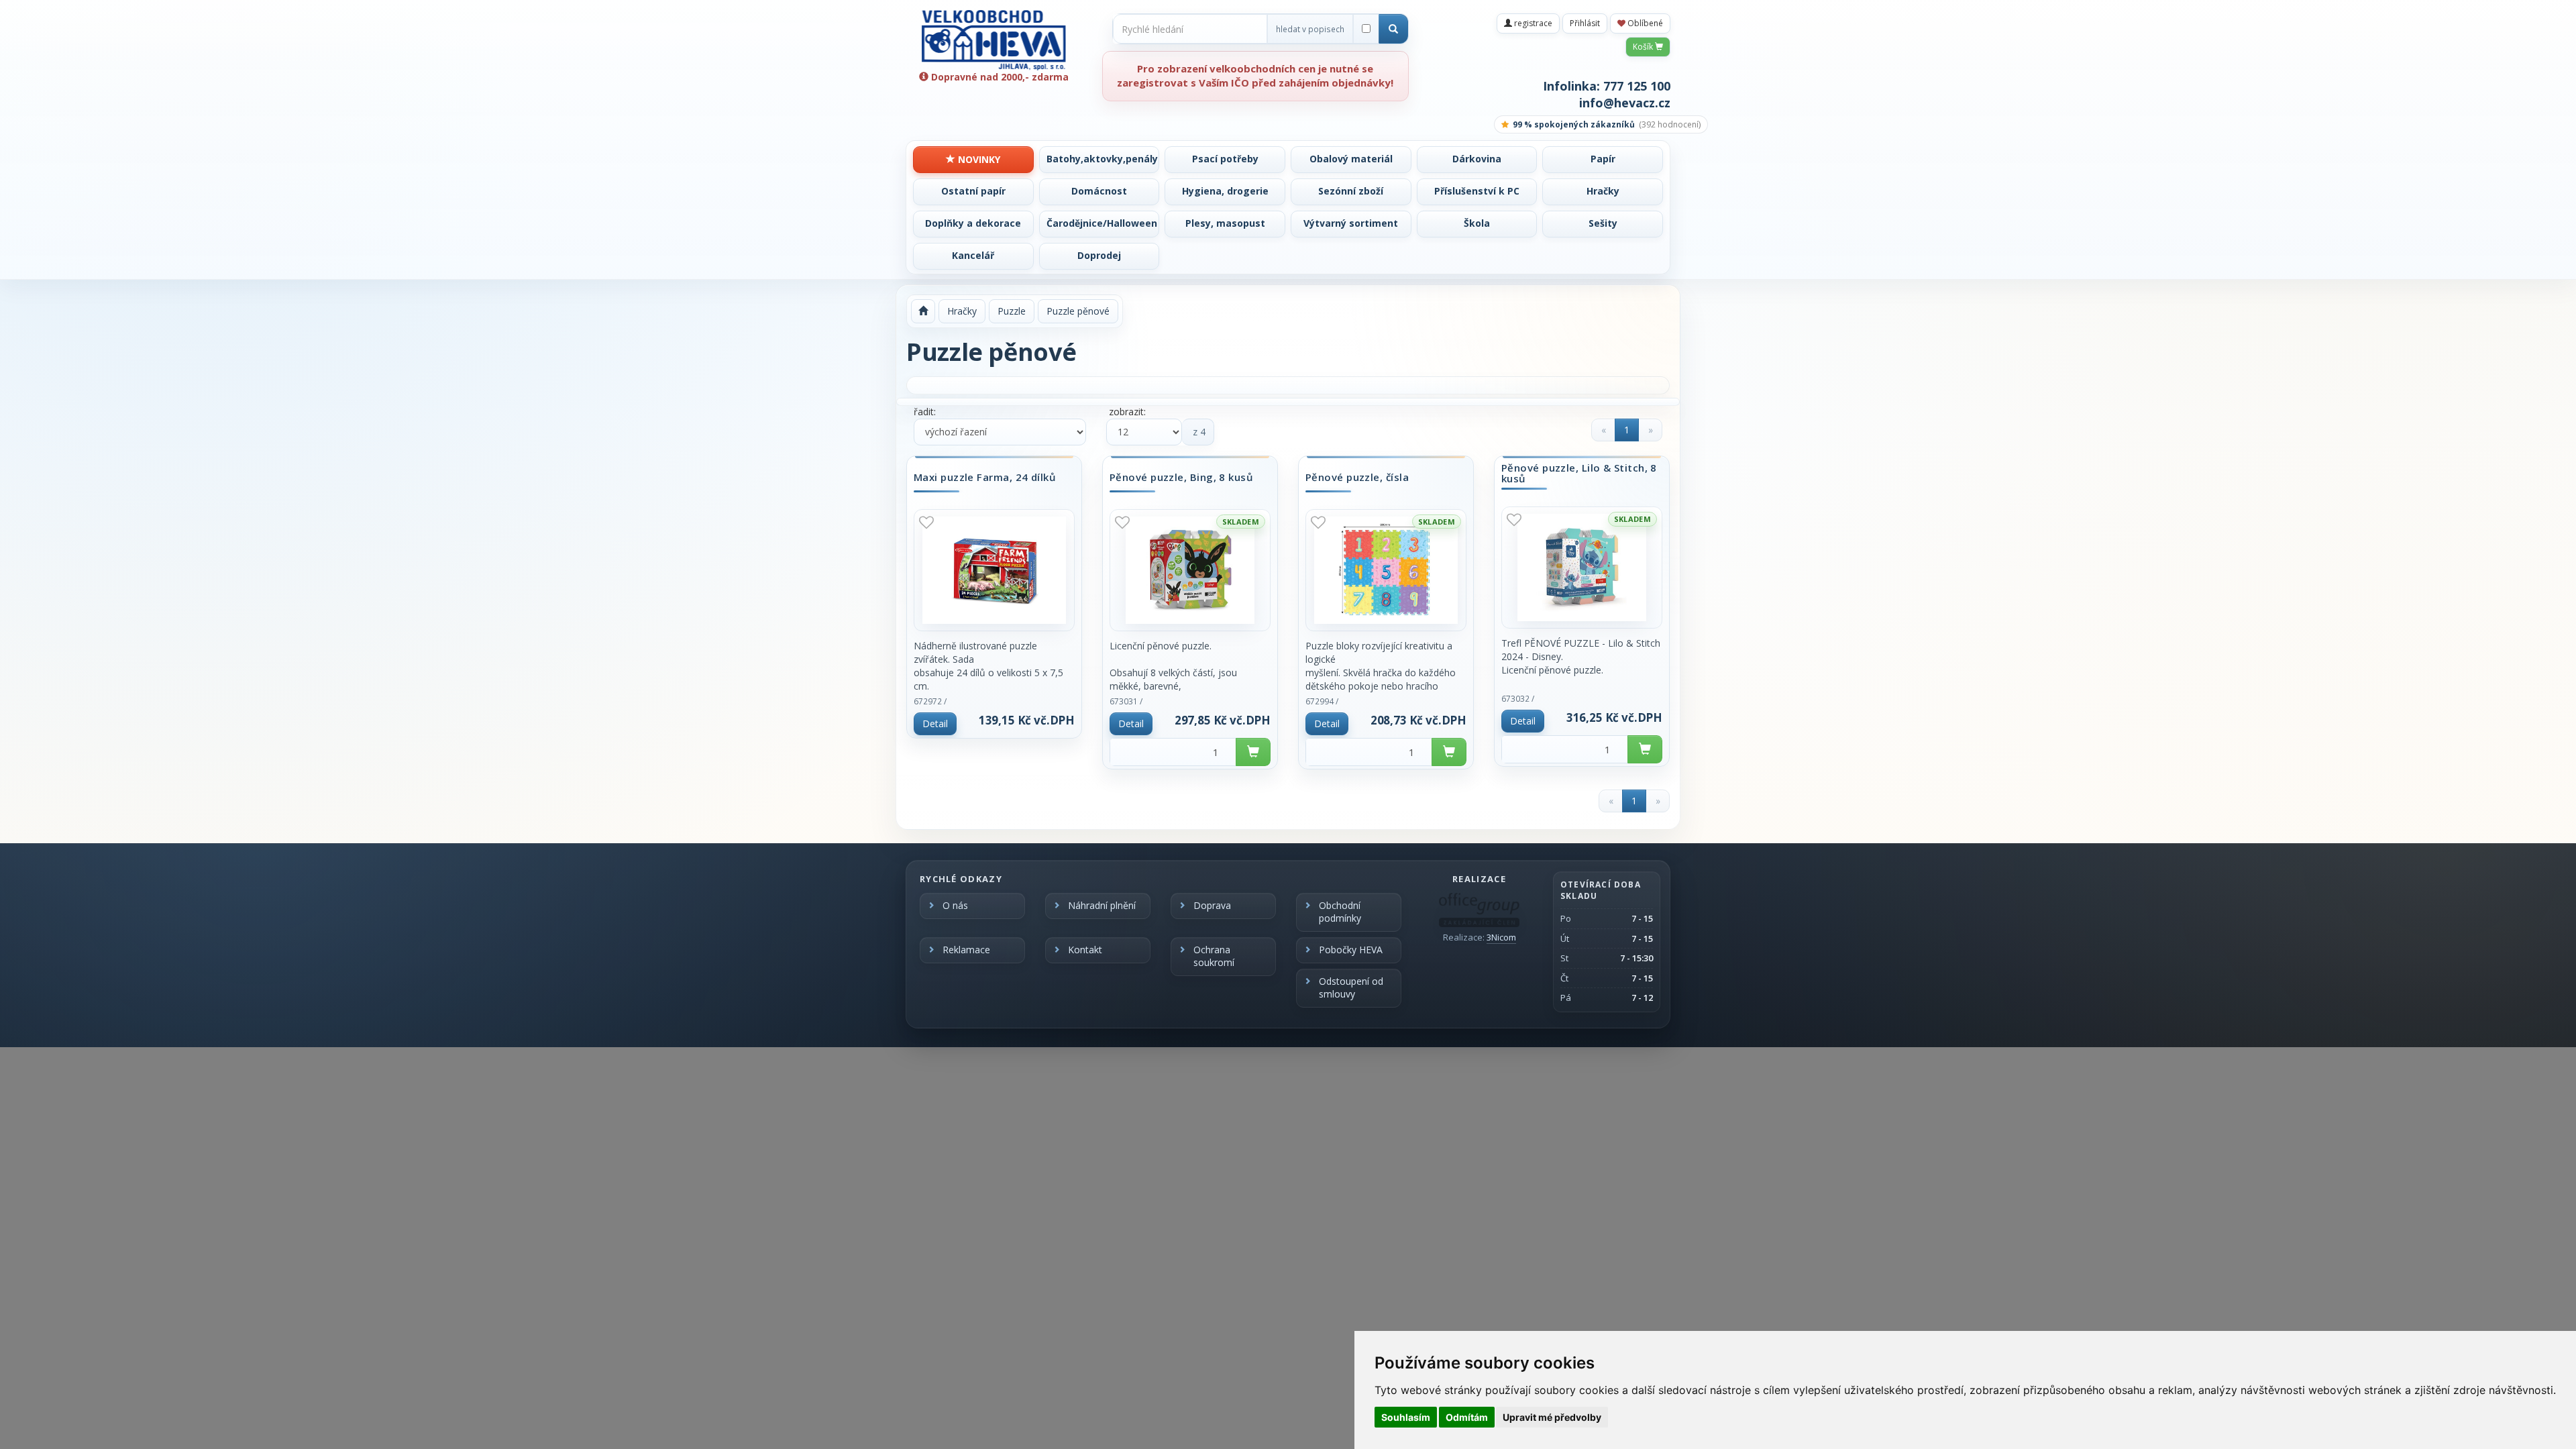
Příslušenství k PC (1477, 191)
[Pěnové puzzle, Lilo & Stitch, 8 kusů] (1582, 568)
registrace (1532, 23)
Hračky (1603, 191)
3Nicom (1501, 937)
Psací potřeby (1225, 159)
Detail (935, 723)
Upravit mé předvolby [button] (1552, 1417)
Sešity (1603, 223)
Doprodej (1099, 255)
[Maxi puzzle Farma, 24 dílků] (994, 570)
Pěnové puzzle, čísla (1357, 478)
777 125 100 (1637, 86)
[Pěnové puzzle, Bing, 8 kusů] (1190, 570)
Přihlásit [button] (1585, 23)
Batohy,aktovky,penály (1102, 159)
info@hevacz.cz (1625, 103)
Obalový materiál (1351, 159)
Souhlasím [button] (1406, 1417)
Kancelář (973, 255)
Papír (1603, 159)
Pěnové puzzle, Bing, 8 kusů (1181, 478)
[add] (1253, 752)
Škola (1477, 223)
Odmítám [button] (1467, 1417)
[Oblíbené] (926, 522)
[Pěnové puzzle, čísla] (1386, 570)
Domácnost (1099, 191)
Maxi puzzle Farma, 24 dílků (985, 478)
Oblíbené (1644, 23)
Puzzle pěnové (1078, 311)
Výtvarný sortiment (1351, 223)
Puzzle (1012, 311)
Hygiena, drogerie (1225, 191)
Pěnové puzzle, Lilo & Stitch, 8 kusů (1579, 473)
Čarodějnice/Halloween (1102, 223)
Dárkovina (1477, 159)
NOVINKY (978, 159)
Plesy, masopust (1225, 223)
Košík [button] (1644, 47)
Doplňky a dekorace (973, 223)
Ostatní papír (973, 191)
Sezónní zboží (1351, 191)
